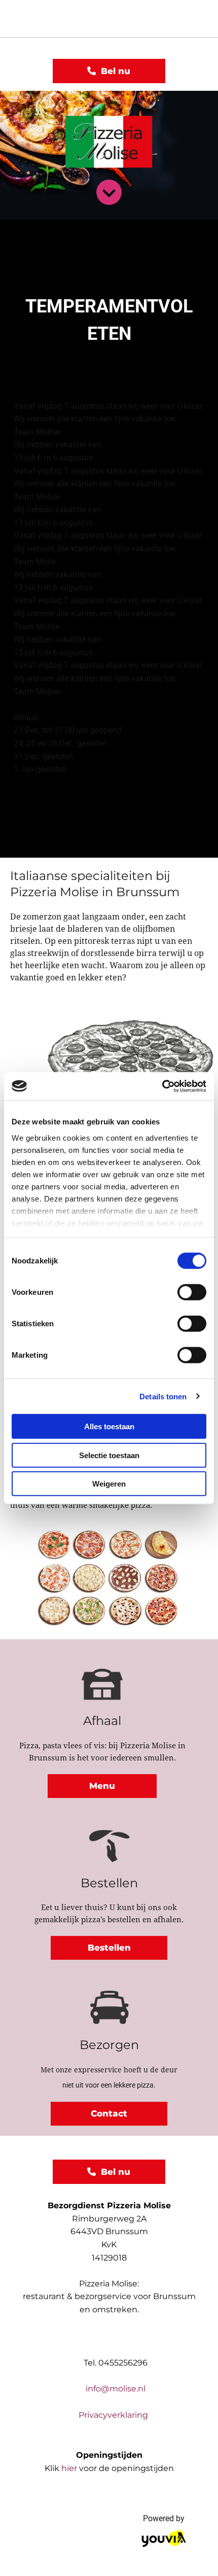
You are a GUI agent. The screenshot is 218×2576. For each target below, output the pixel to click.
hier (69, 2468)
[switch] (192, 1292)
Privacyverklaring (109, 2415)
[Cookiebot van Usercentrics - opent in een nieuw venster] (162, 1086)
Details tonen (163, 1396)
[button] (109, 71)
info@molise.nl (116, 2389)
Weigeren (109, 1484)
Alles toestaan (109, 1426)
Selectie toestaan (109, 1455)
